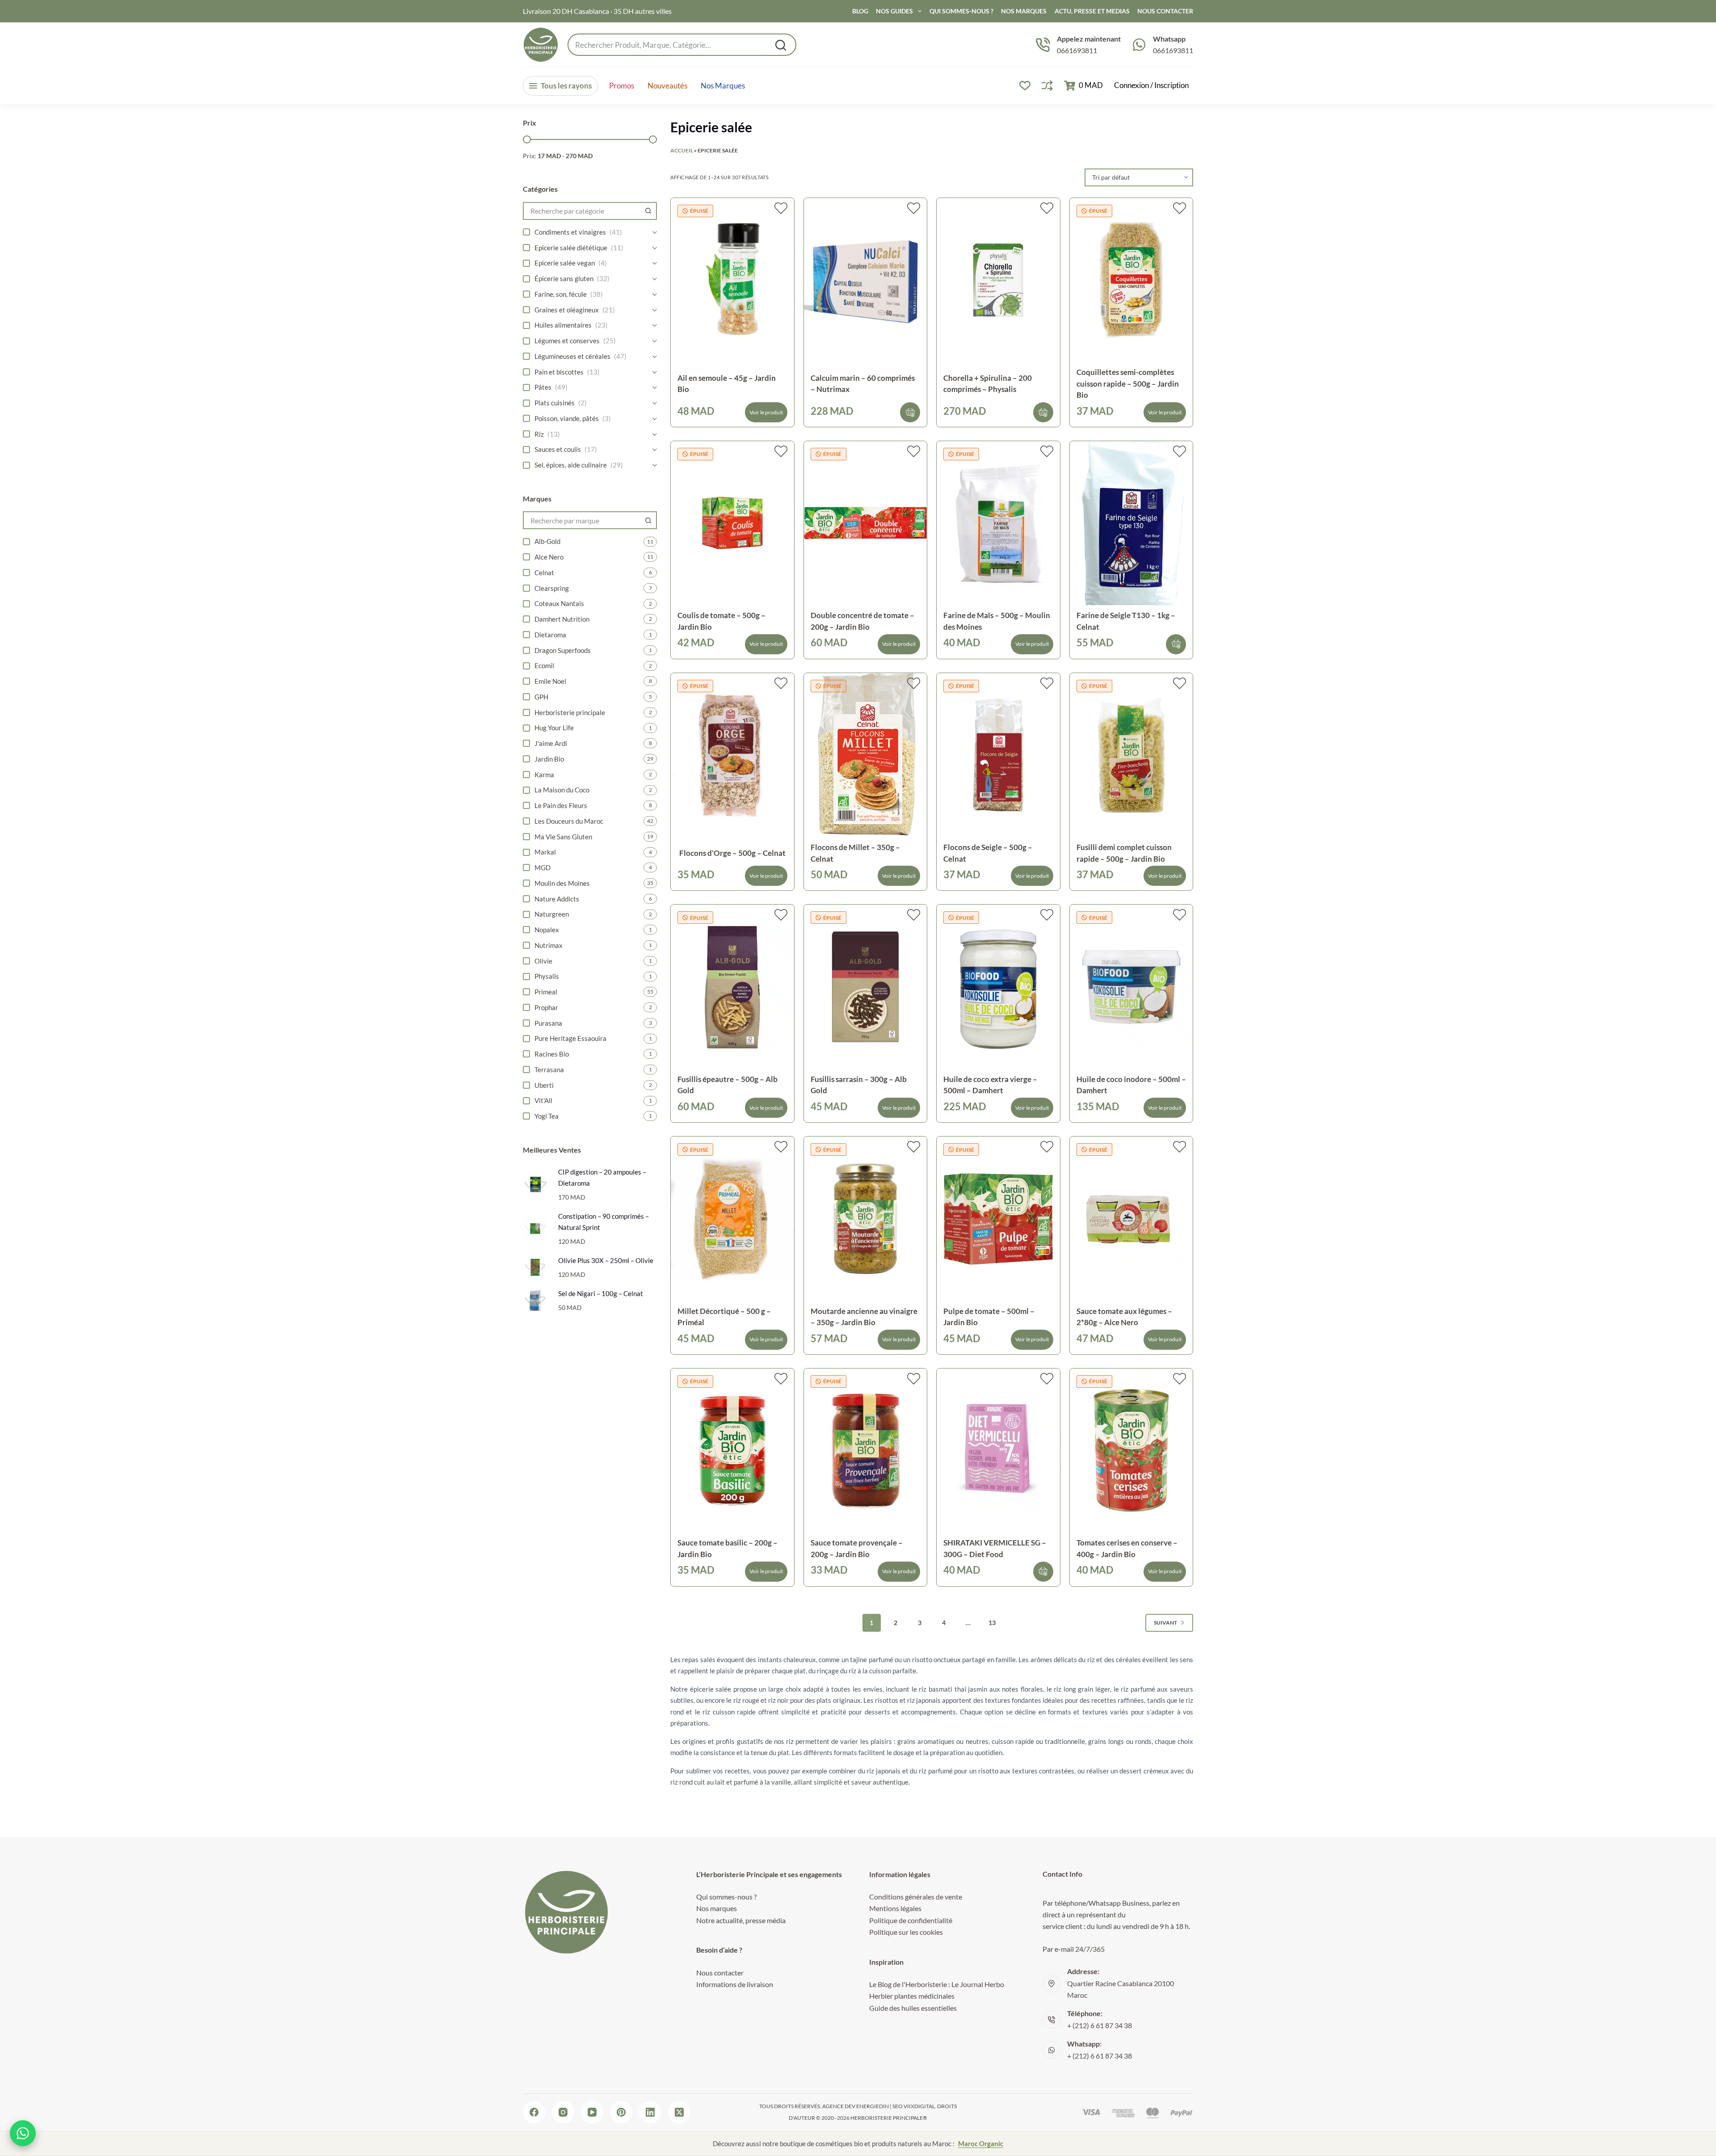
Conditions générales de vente (916, 1897)
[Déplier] (655, 232)
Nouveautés (667, 86)
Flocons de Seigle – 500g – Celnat (988, 853)
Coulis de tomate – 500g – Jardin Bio (721, 621)
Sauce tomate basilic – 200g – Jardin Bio (728, 1548)
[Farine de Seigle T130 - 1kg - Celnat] (1131, 523)
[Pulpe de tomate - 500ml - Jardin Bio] (998, 1219)
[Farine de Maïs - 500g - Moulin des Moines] (998, 523)
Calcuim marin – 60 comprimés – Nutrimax (863, 384)
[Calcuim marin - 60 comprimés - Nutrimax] (866, 280)
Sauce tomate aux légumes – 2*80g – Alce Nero (1124, 1317)
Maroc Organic (981, 2143)
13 (992, 1623)
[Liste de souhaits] (1025, 86)
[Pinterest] (621, 2112)
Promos (622, 86)
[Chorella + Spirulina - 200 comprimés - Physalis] (998, 280)
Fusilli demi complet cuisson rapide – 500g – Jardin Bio (1124, 853)
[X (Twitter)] (679, 2112)
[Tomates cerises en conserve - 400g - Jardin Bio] (1131, 1451)
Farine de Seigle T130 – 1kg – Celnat (1126, 621)
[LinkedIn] (650, 2112)
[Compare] (1047, 86)
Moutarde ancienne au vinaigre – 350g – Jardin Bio (864, 1317)
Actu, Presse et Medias (1092, 11)
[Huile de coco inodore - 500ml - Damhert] (1131, 987)
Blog (860, 11)
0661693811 (1077, 50)
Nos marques (723, 86)
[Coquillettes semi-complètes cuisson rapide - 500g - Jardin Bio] (1131, 280)
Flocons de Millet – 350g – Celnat (855, 853)
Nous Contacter (1165, 11)
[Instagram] (563, 2112)
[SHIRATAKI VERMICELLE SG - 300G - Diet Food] (998, 1451)
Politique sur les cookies (906, 1932)
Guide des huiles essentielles (913, 2008)
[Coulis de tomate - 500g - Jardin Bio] (732, 523)
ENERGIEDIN (873, 2106)
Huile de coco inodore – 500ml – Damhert (1131, 1085)
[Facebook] (534, 2112)
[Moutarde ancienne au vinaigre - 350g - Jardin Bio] (866, 1219)
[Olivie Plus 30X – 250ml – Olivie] (535, 1267)
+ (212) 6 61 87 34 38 (1100, 2025)
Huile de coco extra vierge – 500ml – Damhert (990, 1085)
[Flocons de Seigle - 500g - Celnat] (998, 755)
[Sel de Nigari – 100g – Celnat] (535, 1300)
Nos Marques (1024, 11)
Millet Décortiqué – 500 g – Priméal (724, 1317)
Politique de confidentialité (911, 1920)
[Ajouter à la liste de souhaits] (781, 208)
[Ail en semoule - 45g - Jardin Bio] (732, 280)
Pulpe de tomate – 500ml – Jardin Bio (989, 1317)
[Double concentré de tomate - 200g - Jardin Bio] (866, 523)
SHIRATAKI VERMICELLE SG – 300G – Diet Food (995, 1548)
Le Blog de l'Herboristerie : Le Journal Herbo (937, 1984)
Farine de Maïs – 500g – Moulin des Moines (997, 621)
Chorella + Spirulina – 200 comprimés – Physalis (988, 384)
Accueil (682, 150)
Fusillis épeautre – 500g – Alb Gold (728, 1085)
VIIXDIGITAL (919, 2106)
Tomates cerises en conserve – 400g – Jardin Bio (1127, 1548)
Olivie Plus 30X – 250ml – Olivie (606, 1260)
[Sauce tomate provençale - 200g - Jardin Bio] (866, 1451)
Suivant (1165, 1623)
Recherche (781, 45)
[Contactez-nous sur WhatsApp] (23, 2133)
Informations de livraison (735, 1984)
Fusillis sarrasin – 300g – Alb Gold (859, 1085)
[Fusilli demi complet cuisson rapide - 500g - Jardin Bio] (1131, 755)
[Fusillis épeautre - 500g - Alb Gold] (732, 987)
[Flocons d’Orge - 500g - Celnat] (732, 755)
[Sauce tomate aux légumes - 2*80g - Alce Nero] (1131, 1219)
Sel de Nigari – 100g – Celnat (601, 1293)
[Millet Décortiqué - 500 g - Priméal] (732, 1219)
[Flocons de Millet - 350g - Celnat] (866, 755)
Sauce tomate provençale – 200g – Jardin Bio (857, 1548)
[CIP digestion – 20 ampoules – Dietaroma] (535, 1184)
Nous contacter (720, 1973)
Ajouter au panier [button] (910, 412)
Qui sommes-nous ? (961, 11)
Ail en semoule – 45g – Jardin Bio (727, 384)
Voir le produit (766, 412)
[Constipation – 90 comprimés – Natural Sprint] (535, 1228)
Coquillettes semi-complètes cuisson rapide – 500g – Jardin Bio (1128, 383)
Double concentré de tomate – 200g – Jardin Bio (862, 621)
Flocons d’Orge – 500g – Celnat (732, 853)
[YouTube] (592, 2112)
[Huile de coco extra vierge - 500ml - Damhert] (998, 987)
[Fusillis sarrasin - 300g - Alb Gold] (866, 987)
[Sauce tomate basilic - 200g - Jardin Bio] (732, 1451)
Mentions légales (895, 1908)
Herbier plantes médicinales (912, 1996)
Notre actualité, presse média (741, 1920)
